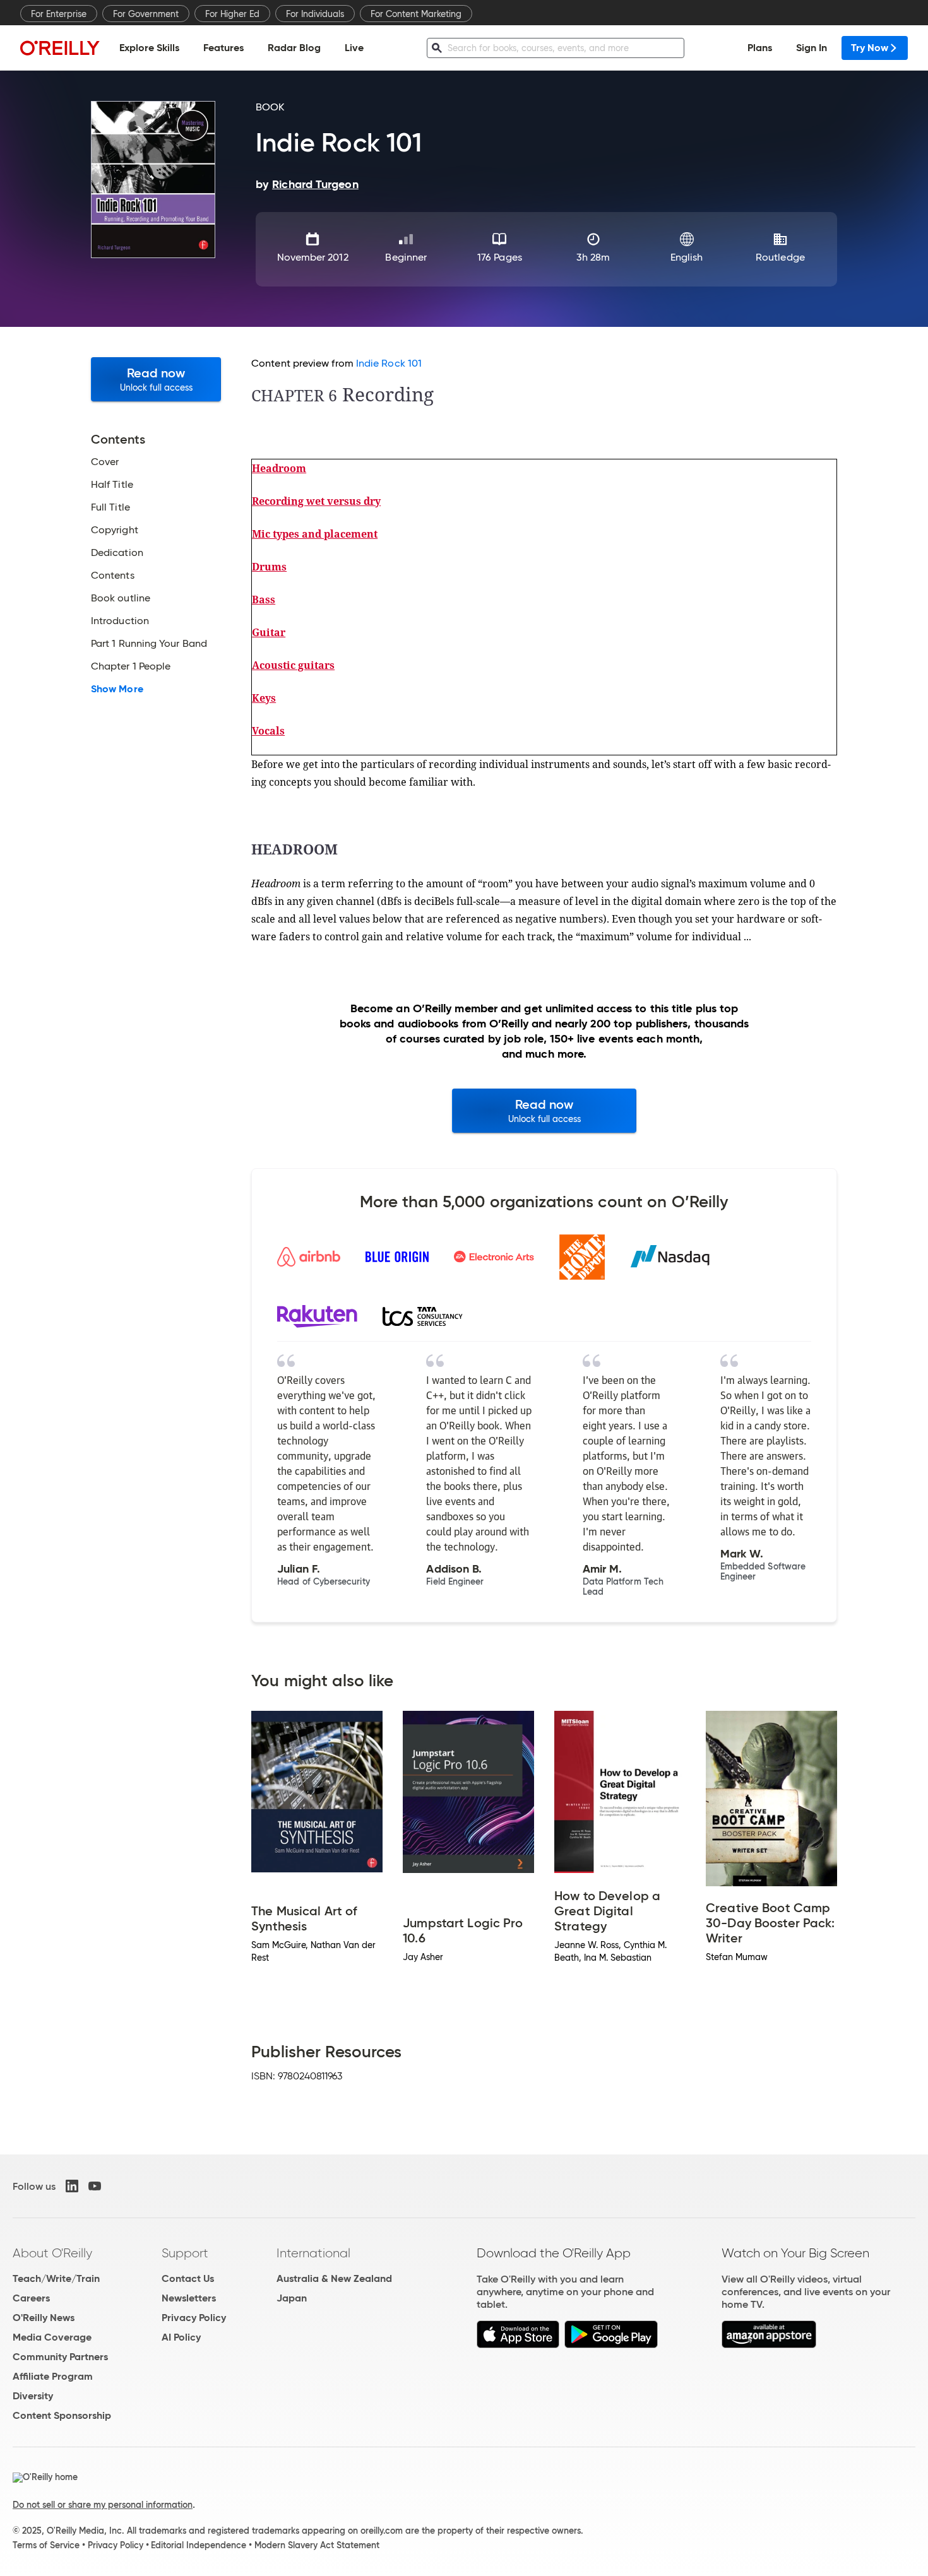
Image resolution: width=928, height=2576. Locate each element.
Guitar (269, 632)
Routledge (780, 257)
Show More (117, 689)
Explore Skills (149, 48)
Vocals (268, 731)
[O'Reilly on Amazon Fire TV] (769, 2345)
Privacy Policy (194, 2318)
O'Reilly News (44, 2318)
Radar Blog (294, 48)
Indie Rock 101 (389, 363)
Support (185, 2253)
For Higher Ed (232, 14)
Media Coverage (52, 2337)
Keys (264, 698)
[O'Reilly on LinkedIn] (72, 2186)
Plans (760, 48)
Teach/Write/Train (56, 2278)
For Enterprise (59, 14)
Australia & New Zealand (334, 2278)
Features (223, 48)
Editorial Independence (199, 2545)
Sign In (812, 48)
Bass (264, 600)
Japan (292, 2298)
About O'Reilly (52, 2253)
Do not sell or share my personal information (103, 2505)
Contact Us (188, 2278)
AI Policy (181, 2337)
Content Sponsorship (62, 2415)
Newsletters (189, 2298)
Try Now (870, 48)
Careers (31, 2298)
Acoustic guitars (293, 665)
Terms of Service (46, 2545)
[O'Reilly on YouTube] (95, 2186)
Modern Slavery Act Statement (317, 2545)
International (313, 2253)
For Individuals (315, 14)
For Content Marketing (416, 14)
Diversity (33, 2396)
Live (354, 48)
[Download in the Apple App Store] (518, 2345)
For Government (146, 14)
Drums (269, 567)
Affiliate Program (53, 2376)
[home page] (60, 48)
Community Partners (60, 2357)
